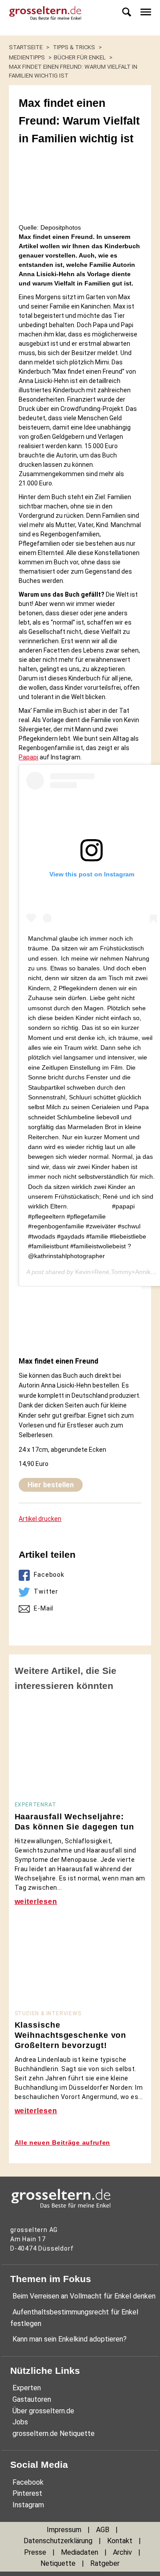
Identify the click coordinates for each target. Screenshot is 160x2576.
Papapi (28, 757)
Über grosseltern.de (43, 2411)
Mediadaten (80, 2552)
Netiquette (58, 2563)
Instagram (28, 2505)
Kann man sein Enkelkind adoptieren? (70, 2339)
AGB (103, 2530)
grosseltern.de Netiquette (54, 2433)
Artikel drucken (40, 1519)
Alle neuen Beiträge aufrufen (63, 2142)
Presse (35, 2552)
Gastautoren (32, 2399)
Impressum (64, 2530)
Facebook (49, 1575)
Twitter (46, 1591)
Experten (27, 2388)
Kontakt (120, 2541)
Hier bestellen (51, 1485)
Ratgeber (105, 2563)
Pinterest (27, 2493)
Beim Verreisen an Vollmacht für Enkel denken (84, 2296)
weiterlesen (36, 1902)
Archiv (122, 2552)
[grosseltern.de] (42, 18)
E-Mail (44, 1608)
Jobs (20, 2422)
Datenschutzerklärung (58, 2541)
